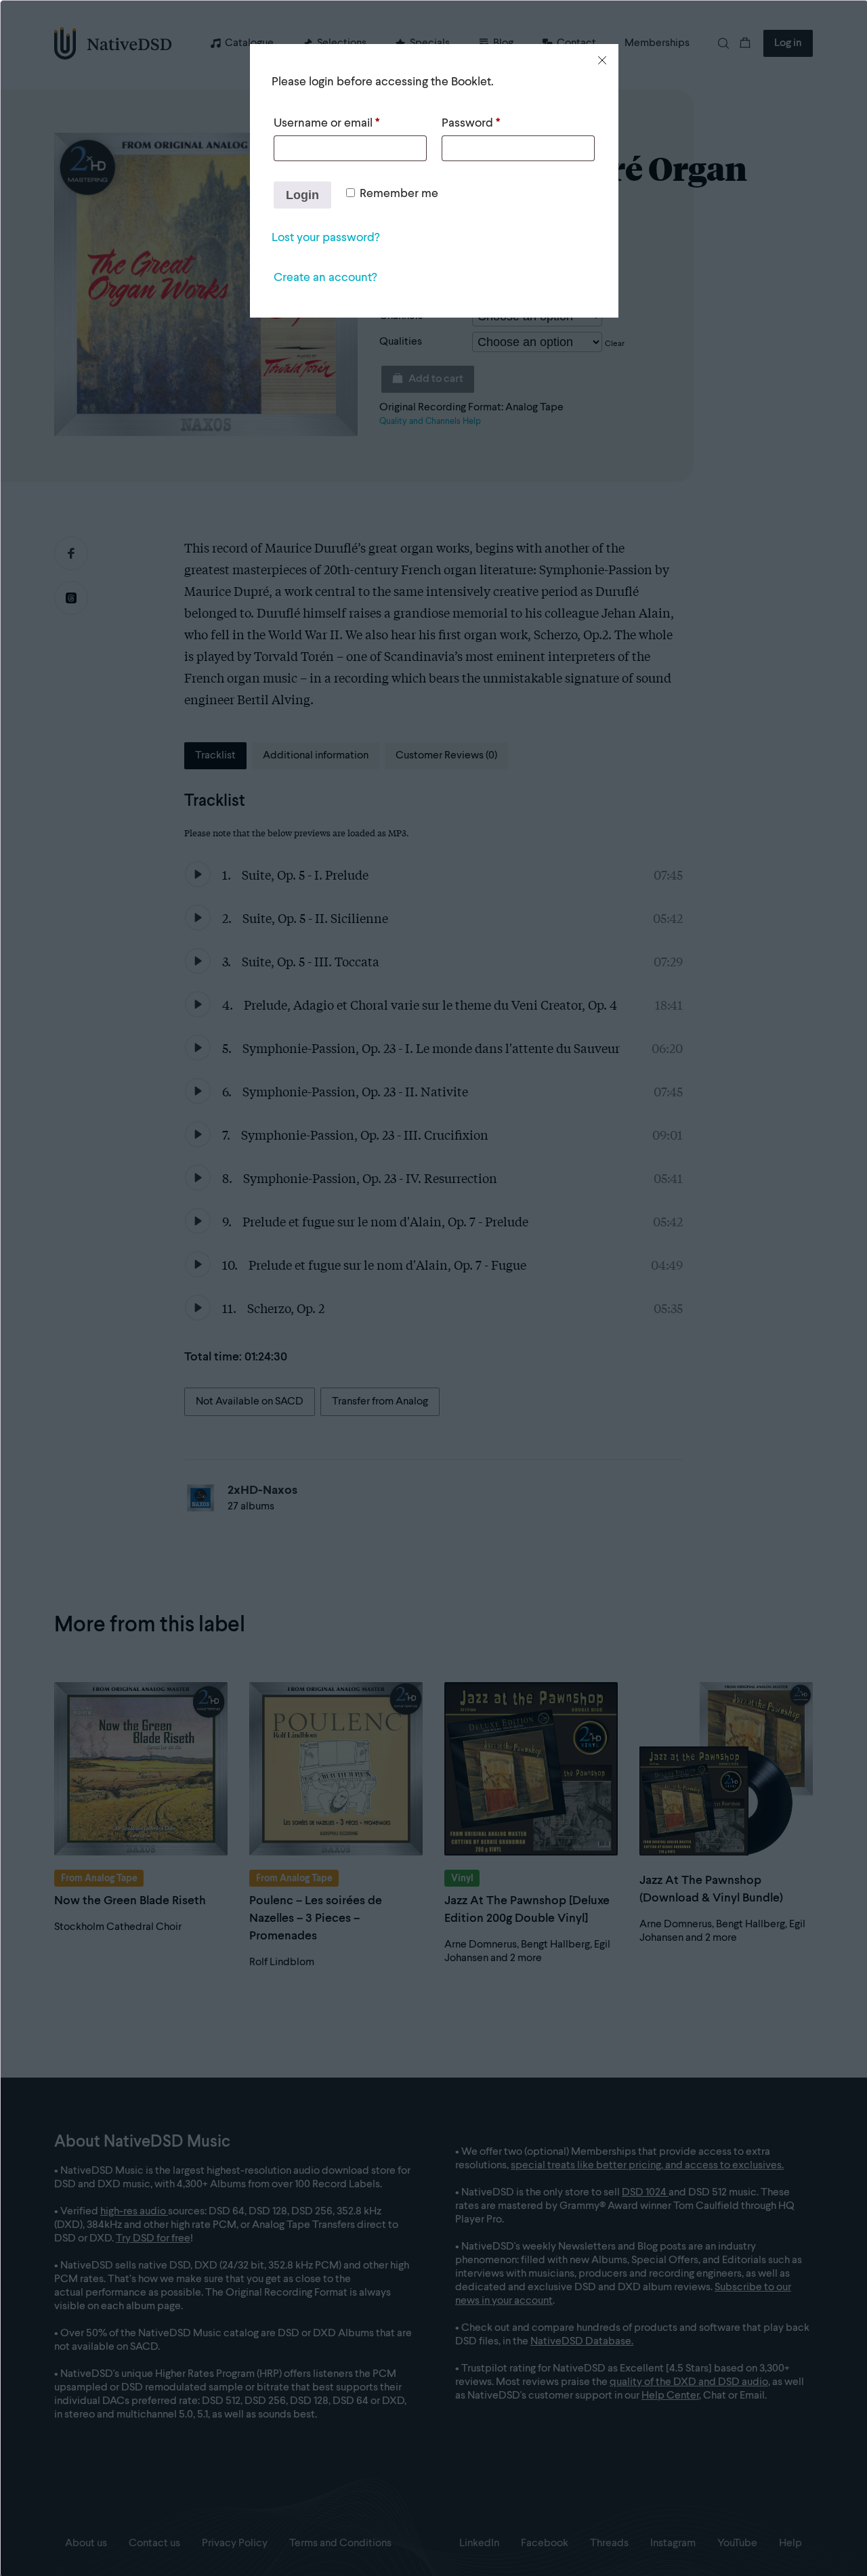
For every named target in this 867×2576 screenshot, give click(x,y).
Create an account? (325, 278)
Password (471, 123)
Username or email (326, 123)
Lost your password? (325, 238)
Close (602, 60)
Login (302, 195)
